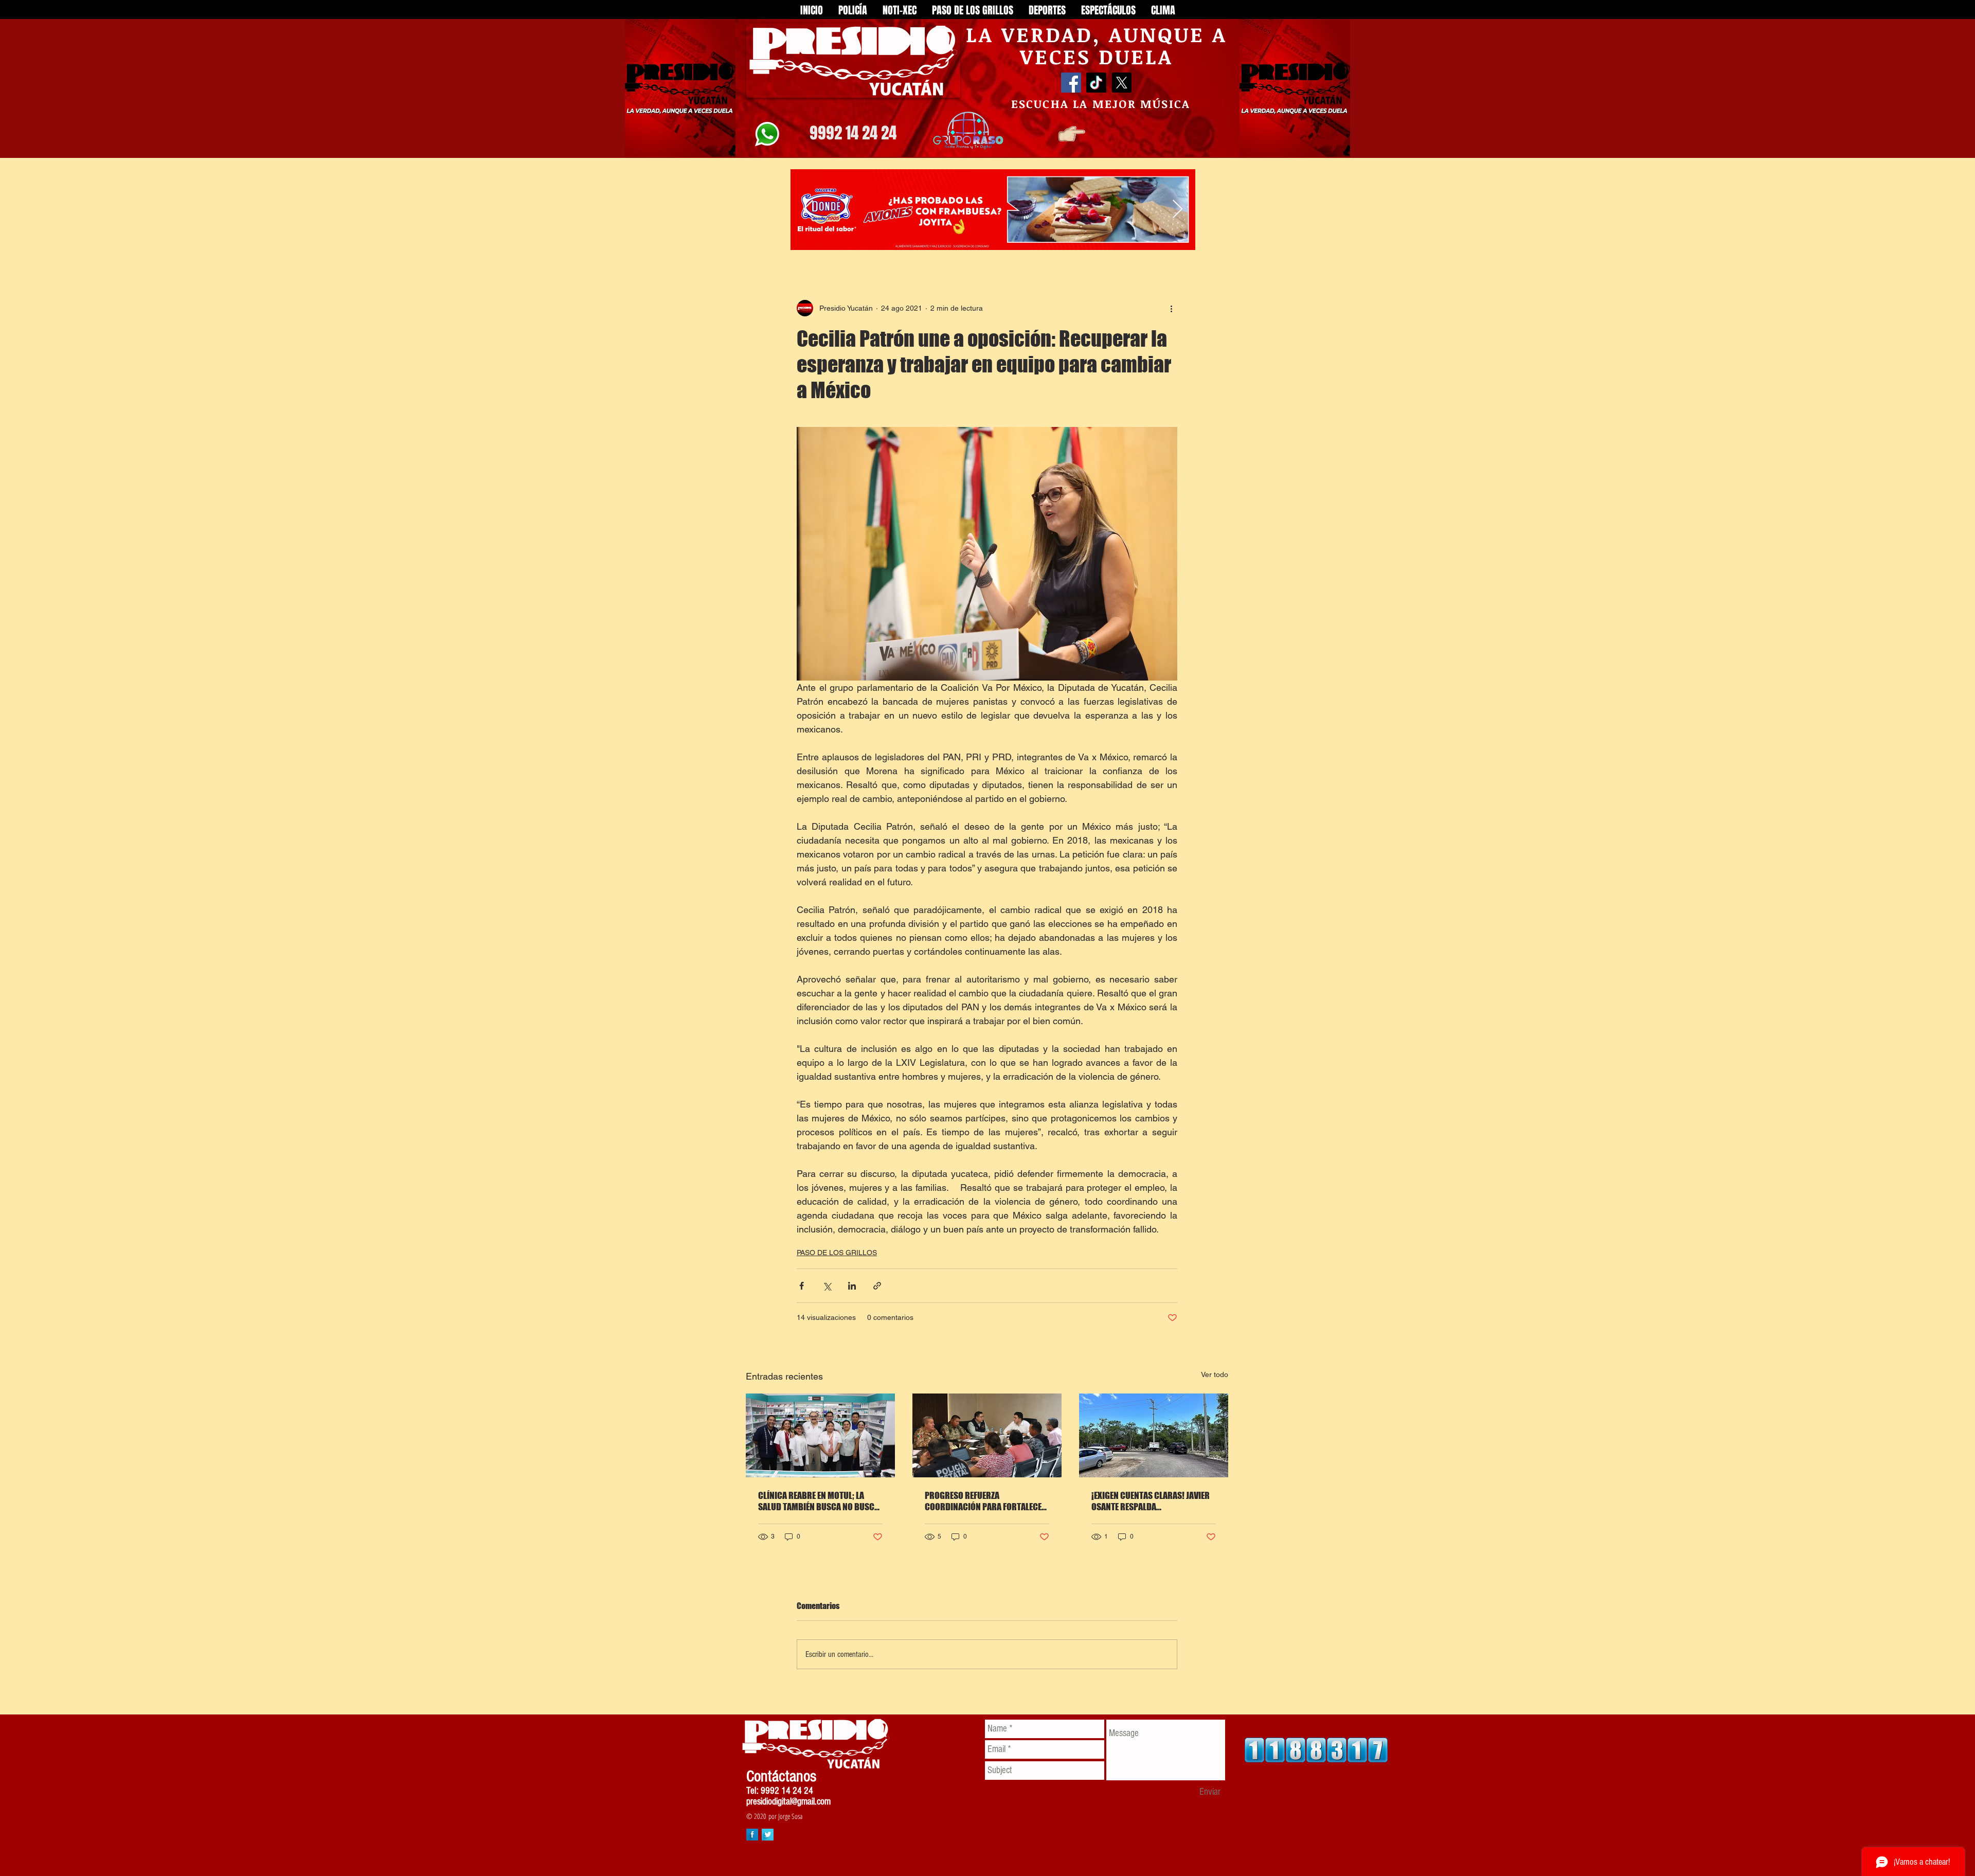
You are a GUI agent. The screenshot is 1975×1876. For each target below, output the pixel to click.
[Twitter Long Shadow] (768, 1835)
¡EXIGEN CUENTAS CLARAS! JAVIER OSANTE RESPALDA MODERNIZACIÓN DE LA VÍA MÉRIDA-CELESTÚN (1151, 1501)
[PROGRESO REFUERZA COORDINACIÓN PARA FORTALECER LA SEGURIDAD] (987, 1435)
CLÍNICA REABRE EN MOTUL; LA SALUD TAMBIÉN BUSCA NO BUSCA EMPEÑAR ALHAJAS (819, 1501)
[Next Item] (1178, 210)
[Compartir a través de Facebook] (802, 1286)
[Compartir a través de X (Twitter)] (827, 1286)
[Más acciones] (1171, 308)
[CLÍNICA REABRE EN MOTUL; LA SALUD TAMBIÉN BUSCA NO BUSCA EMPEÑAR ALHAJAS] (820, 1435)
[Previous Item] (808, 210)
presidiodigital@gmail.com (788, 1802)
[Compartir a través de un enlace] (877, 1286)
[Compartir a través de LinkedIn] (852, 1286)
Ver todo (1215, 1374)
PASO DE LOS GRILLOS (837, 1253)
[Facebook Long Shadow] (752, 1835)
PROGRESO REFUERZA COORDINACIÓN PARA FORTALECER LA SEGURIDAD (986, 1501)
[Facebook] (1071, 83)
